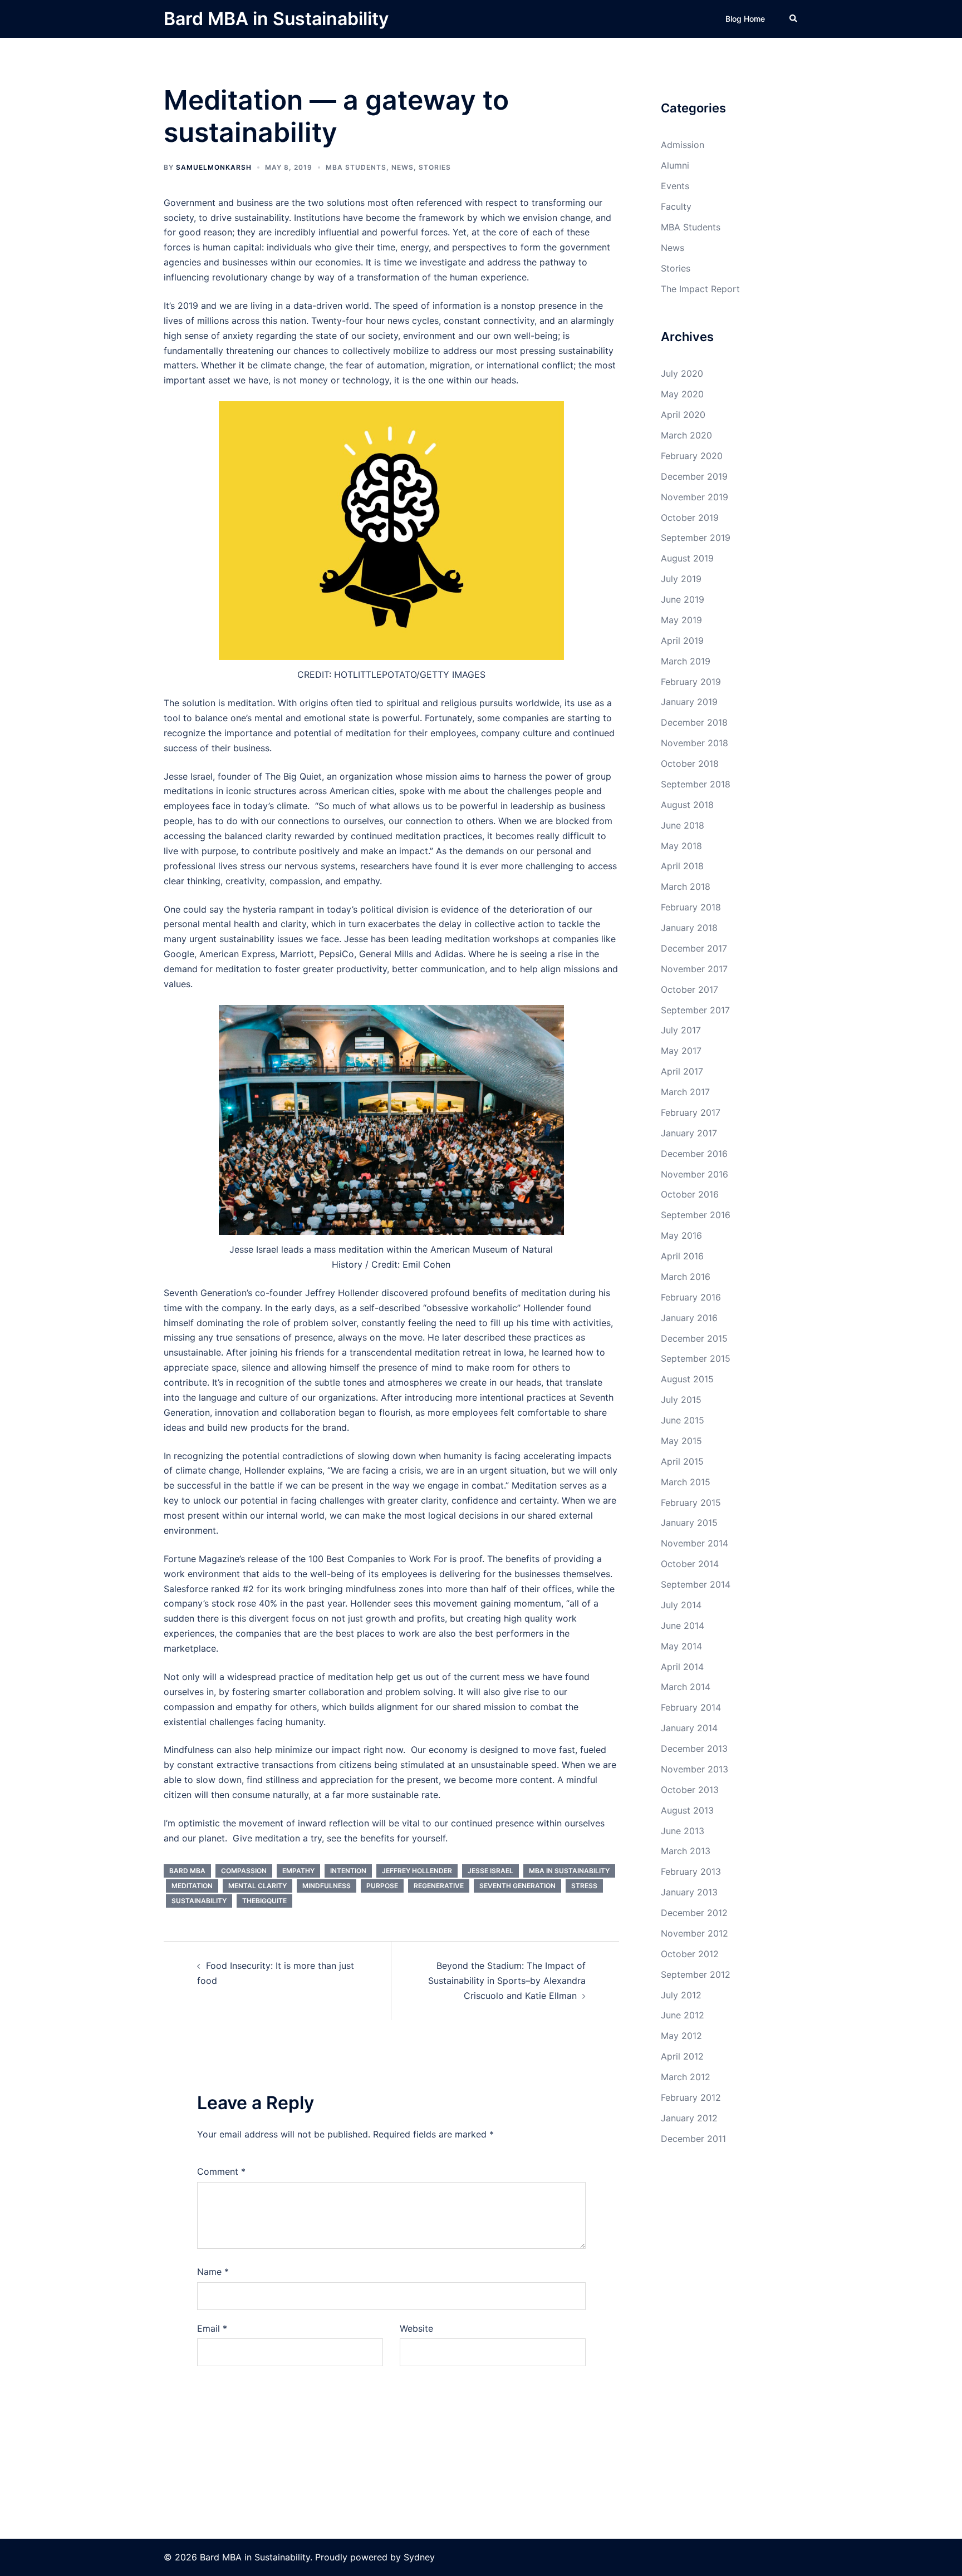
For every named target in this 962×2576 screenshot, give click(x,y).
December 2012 (694, 1913)
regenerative (439, 1886)
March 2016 (686, 1277)
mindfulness (327, 1886)
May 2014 (681, 1646)
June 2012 (683, 2015)
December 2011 (693, 2139)
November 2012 (694, 1933)
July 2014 (681, 1605)
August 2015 (687, 1379)
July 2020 (682, 373)
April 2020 (683, 415)
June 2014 (683, 1626)
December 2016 (694, 1154)
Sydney (419, 2557)
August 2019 (687, 558)
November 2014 (694, 1543)
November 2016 (694, 1174)
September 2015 (696, 1358)
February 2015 (691, 1503)
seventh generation (517, 1886)
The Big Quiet (293, 776)
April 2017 (682, 1071)
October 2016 (690, 1194)
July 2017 (681, 1030)
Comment (221, 2171)
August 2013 (687, 1810)
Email (212, 2328)
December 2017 (694, 948)
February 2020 (692, 456)
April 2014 (682, 1667)
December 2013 (694, 1748)
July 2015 (681, 1400)
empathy (298, 1871)
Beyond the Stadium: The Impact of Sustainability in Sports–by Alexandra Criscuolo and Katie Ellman (507, 1981)
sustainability (199, 1901)
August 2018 (687, 805)
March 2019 (686, 661)
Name (213, 2272)
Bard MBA (187, 1871)
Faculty (676, 206)
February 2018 (691, 907)
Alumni (675, 165)
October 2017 (689, 989)
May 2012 (681, 2036)
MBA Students (356, 167)
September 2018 (696, 784)
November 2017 (694, 969)
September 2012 (696, 1974)
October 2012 (690, 1954)
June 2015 (683, 1420)
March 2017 (685, 1092)
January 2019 (689, 702)
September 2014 (696, 1584)
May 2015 (681, 1441)
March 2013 (686, 1851)
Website (416, 2328)
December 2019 (694, 476)
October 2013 (690, 1790)
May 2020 (682, 394)
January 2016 (689, 1318)
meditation (192, 1886)
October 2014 (690, 1564)
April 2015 (682, 1461)
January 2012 (689, 2118)
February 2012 (691, 2097)
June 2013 (683, 1831)
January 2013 (689, 1892)
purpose (382, 1886)
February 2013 (691, 1871)
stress (584, 1886)
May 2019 (681, 620)
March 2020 (686, 435)
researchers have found (410, 866)
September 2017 (695, 1010)
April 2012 (682, 2056)
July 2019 (681, 579)
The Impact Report (700, 289)
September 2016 (696, 1215)
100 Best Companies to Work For (378, 1559)
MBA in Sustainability (569, 1871)
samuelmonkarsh (214, 167)
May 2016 (681, 1235)
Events (675, 186)
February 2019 (691, 682)
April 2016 (682, 1256)
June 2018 (683, 825)
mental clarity (257, 1886)
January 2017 (689, 1133)
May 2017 (681, 1051)
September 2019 (696, 538)
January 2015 (689, 1523)
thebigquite (264, 1901)
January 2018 (689, 928)
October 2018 (690, 764)
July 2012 (681, 1995)
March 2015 (686, 1482)
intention (348, 1871)
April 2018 (682, 866)
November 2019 (694, 497)
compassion (244, 1871)
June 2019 (683, 599)
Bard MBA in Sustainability (276, 19)
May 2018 (681, 846)
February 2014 (691, 1707)
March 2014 (686, 1687)
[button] (794, 19)
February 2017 (691, 1112)
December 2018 (694, 722)
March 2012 (686, 2077)
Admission (683, 145)
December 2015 (694, 1338)
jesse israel (490, 1871)
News (403, 167)
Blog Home (745, 19)
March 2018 (686, 886)
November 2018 (694, 743)
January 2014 (689, 1728)
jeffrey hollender (417, 1871)
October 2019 (690, 518)
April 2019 (682, 641)
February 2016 (691, 1297)
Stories (435, 167)
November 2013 (694, 1769)
